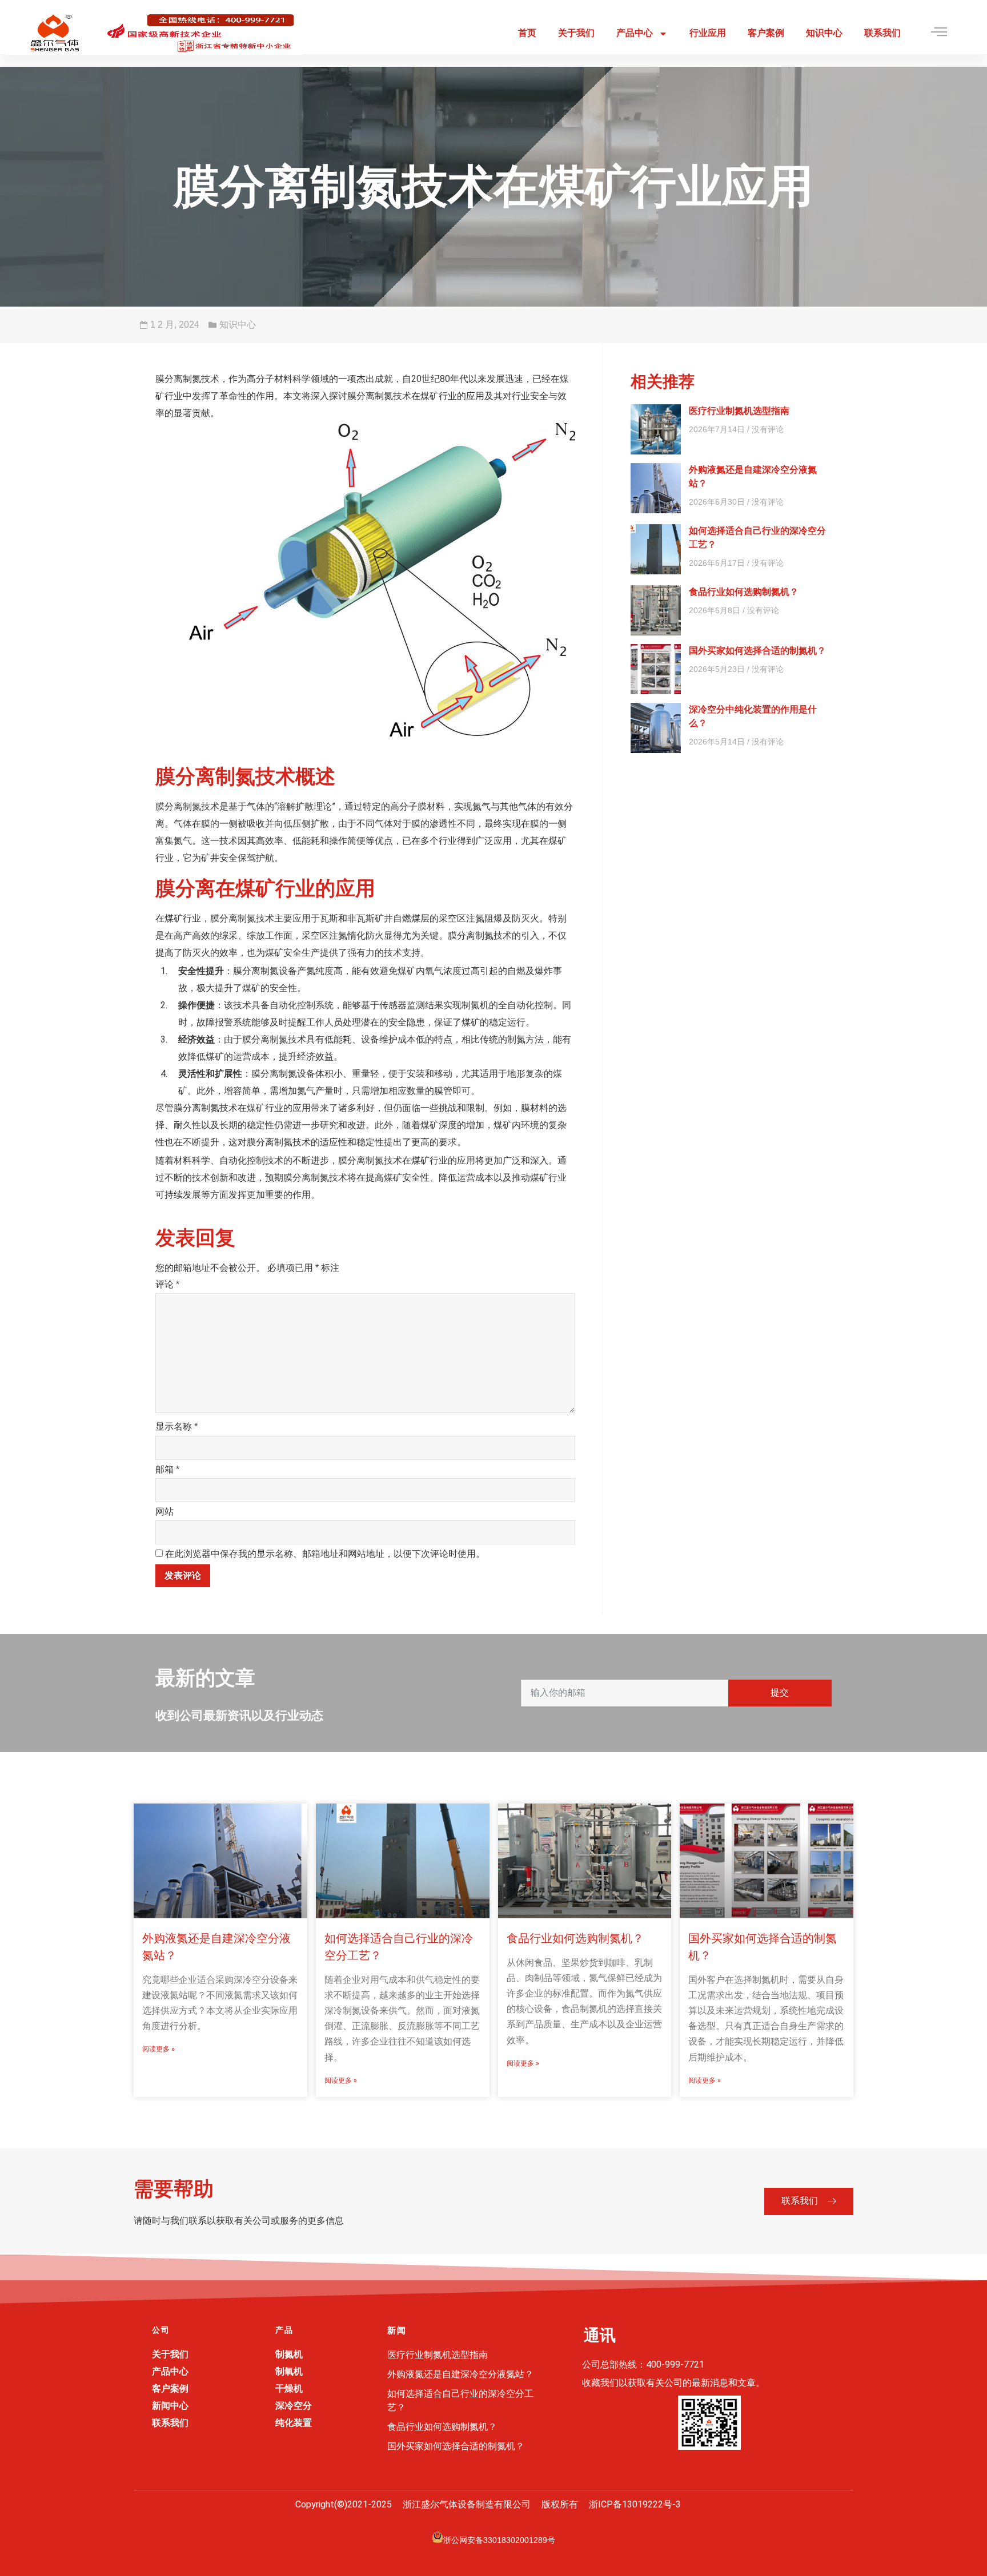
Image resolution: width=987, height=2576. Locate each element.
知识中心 (824, 33)
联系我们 (882, 33)
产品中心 (635, 33)
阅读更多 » (159, 2049)
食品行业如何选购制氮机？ (744, 592)
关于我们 (576, 33)
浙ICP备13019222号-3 (635, 2504)
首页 (527, 33)
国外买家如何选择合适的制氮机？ (757, 651)
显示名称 (176, 1426)
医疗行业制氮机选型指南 (739, 411)
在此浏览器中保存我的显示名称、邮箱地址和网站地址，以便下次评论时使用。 (325, 1554)
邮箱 (167, 1469)
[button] (809, 2201)
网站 (164, 1512)
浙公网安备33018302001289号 (499, 2540)
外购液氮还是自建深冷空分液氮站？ (460, 2374)
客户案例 (766, 33)
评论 (167, 1284)
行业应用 (708, 33)
